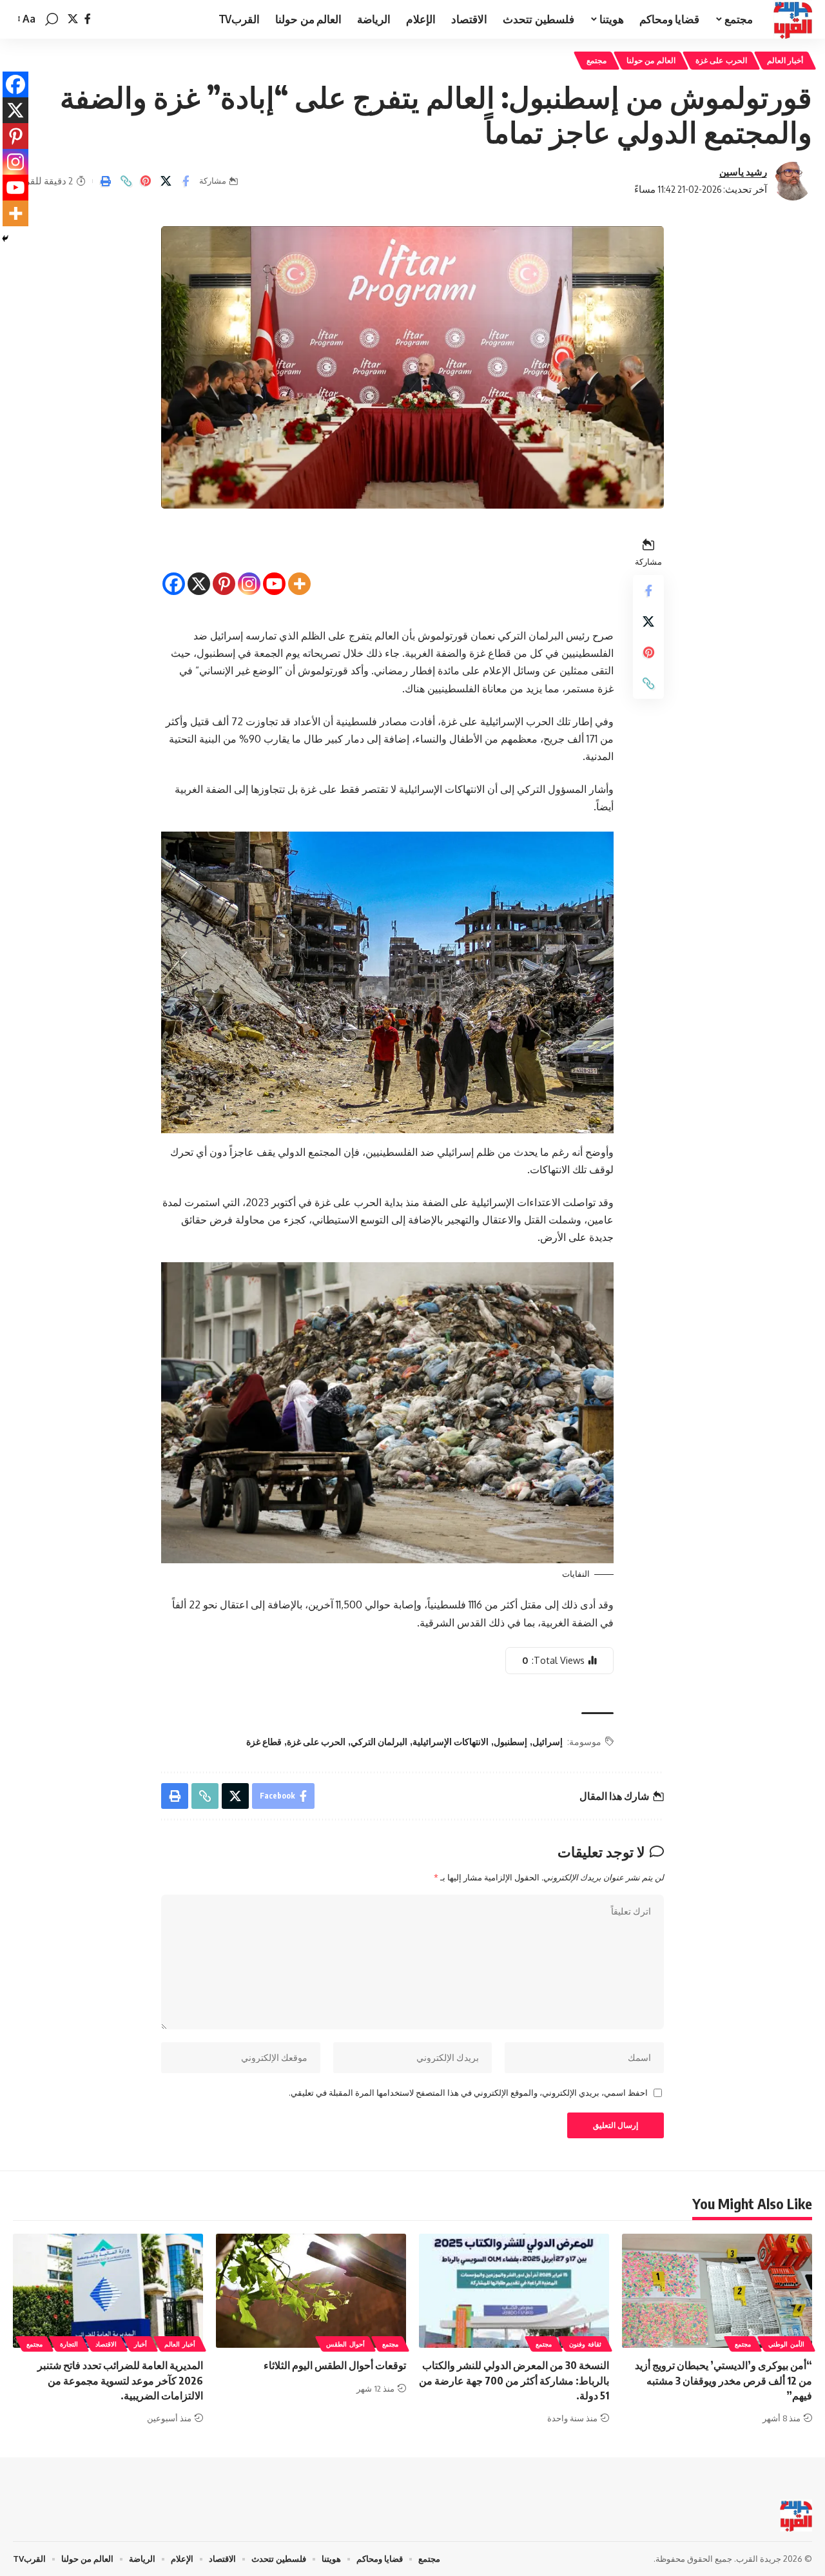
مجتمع (597, 60)
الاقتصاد (106, 2344)
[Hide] (5, 239)
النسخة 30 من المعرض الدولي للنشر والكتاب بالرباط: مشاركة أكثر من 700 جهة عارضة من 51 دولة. (514, 2380)
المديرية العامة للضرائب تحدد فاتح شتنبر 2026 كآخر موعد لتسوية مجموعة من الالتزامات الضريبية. (120, 2380)
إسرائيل (548, 1742)
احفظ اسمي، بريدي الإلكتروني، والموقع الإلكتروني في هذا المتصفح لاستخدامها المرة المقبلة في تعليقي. (468, 2093)
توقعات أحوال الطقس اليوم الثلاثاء (335, 2365)
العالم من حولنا (651, 60)
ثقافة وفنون (585, 2344)
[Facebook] (88, 19)
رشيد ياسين (743, 171)
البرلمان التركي (379, 1742)
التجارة (69, 2344)
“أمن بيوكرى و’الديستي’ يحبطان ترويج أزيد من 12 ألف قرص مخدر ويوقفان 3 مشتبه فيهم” (723, 2380)
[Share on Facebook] (186, 181)
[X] (73, 19)
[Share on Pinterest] (146, 181)
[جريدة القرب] (793, 19)
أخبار (141, 2344)
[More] (299, 573)
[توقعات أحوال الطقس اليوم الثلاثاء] (311, 2291)
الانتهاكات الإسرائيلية (451, 1742)
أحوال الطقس (345, 2344)
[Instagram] (249, 573)
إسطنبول (510, 1742)
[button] (52, 19)
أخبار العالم (785, 60)
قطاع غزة (264, 1742)
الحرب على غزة (721, 60)
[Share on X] (166, 181)
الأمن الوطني (786, 2344)
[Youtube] (274, 573)
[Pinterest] (224, 573)
